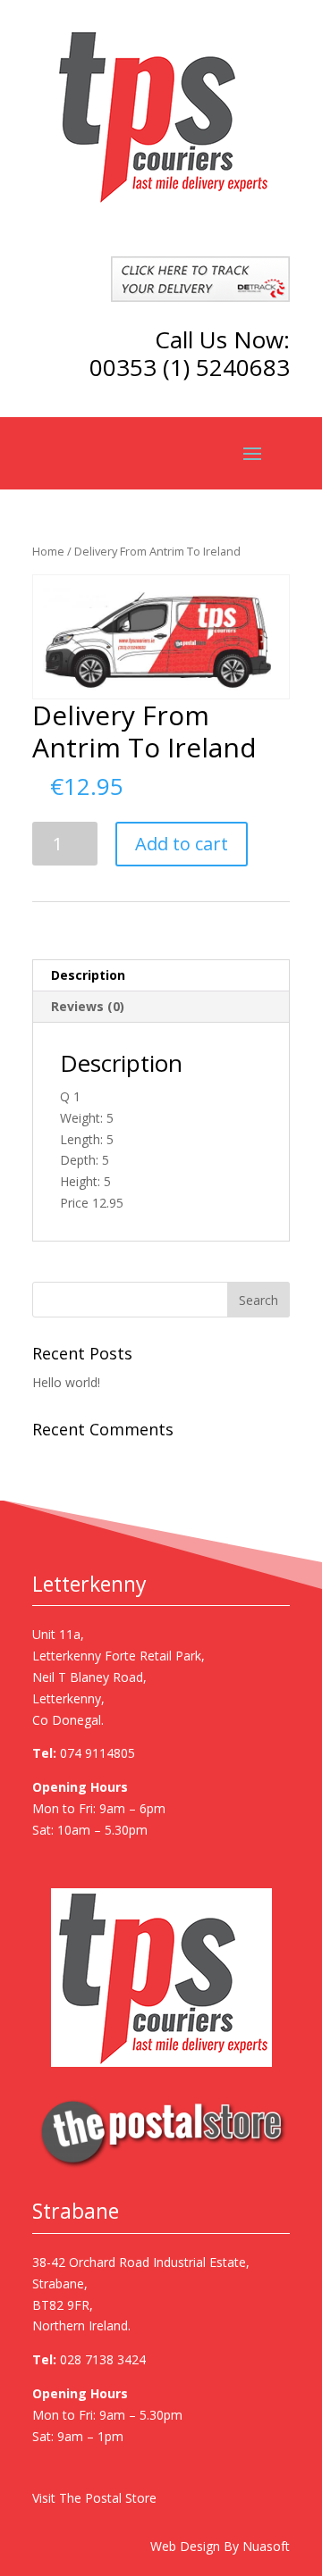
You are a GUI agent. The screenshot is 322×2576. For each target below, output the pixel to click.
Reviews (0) (88, 1006)
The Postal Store (108, 2498)
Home (48, 551)
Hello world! (66, 1382)
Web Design (185, 2546)
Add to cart (182, 844)
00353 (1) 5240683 (190, 367)
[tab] (161, 976)
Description (88, 975)
